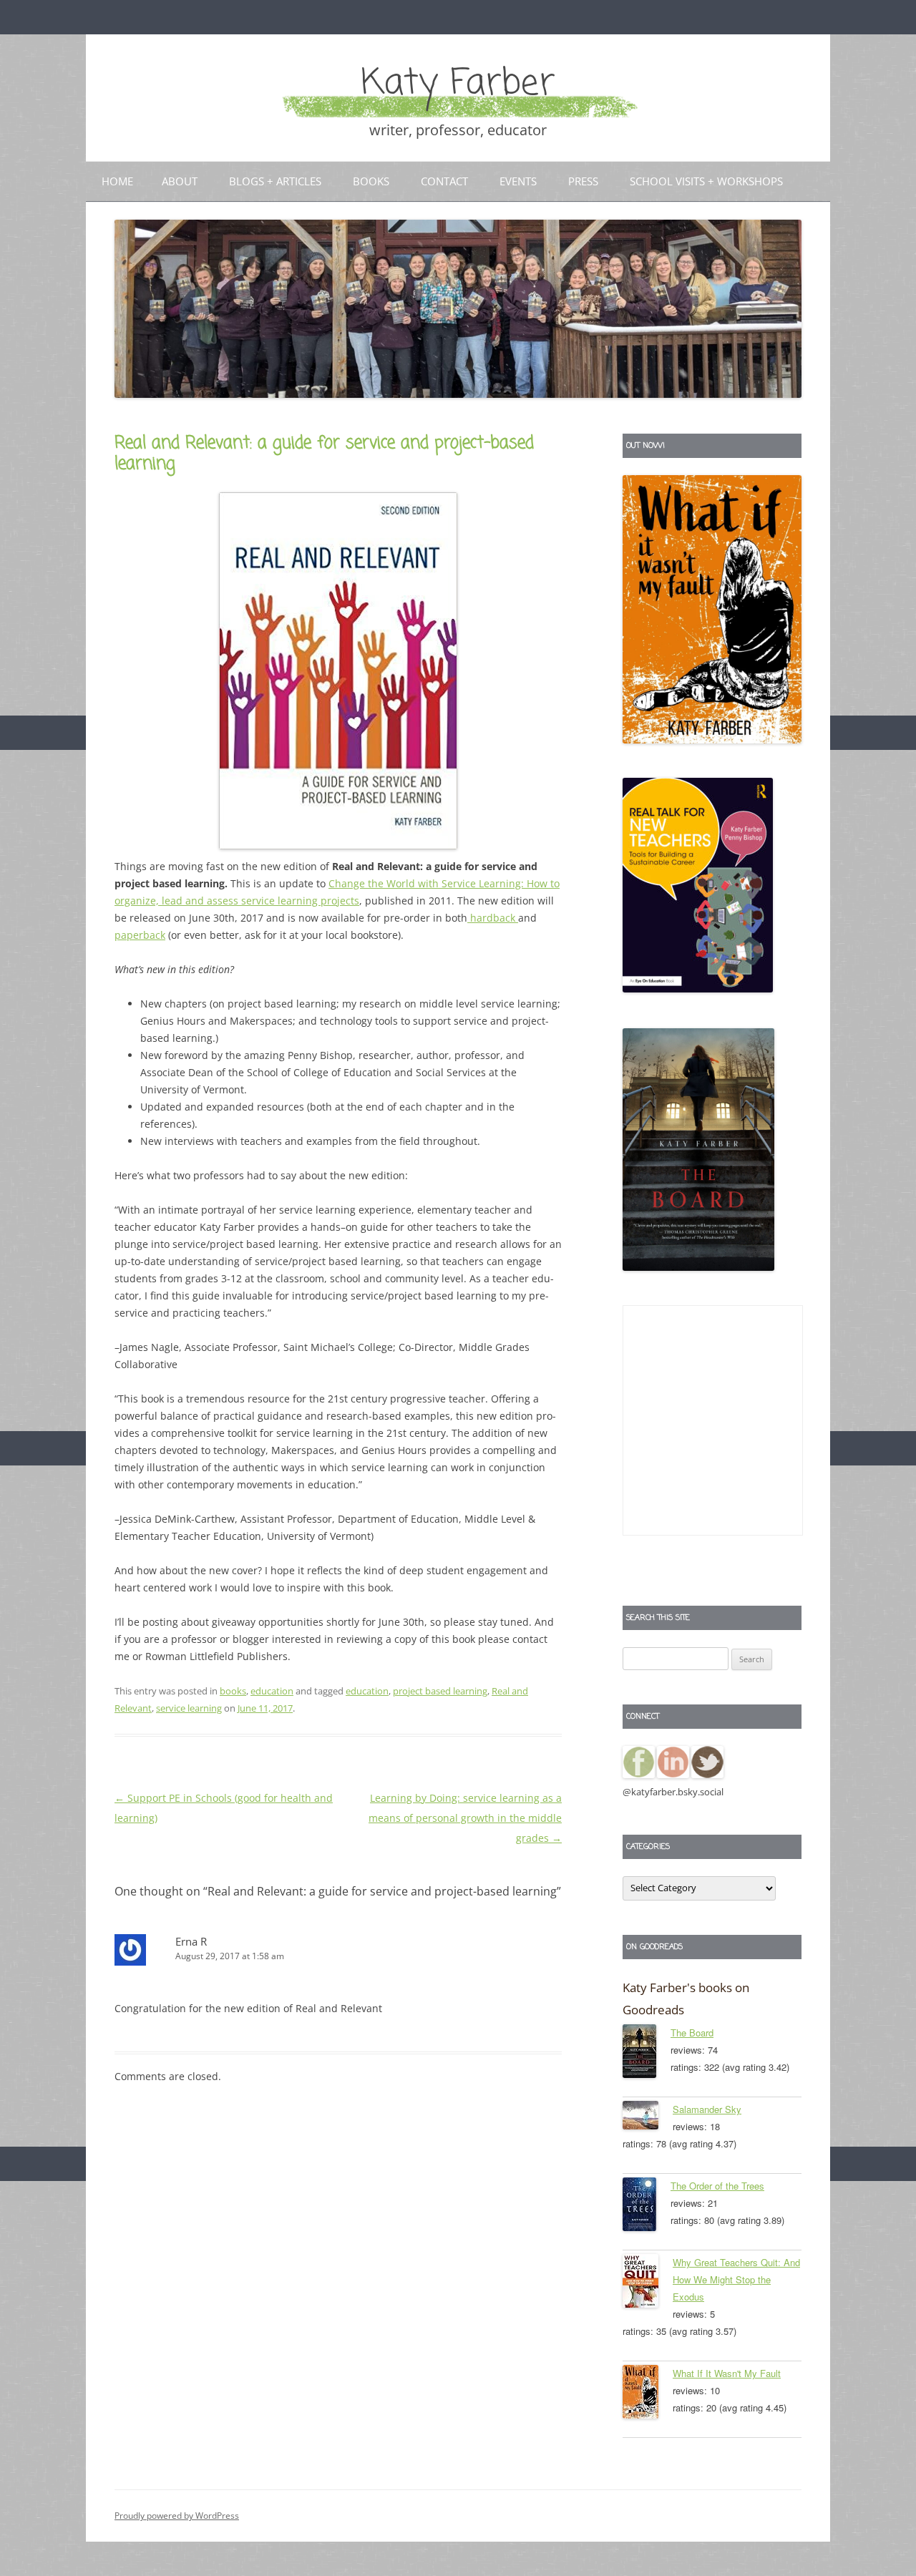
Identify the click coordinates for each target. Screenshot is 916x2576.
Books (371, 181)
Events (518, 181)
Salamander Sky (707, 2109)
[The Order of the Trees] (647, 2207)
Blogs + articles (275, 181)
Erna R (191, 1941)
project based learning (440, 1691)
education (272, 1691)
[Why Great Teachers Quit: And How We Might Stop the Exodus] (648, 2283)
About (180, 181)
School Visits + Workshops (706, 181)
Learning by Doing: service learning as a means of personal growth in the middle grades (465, 1818)
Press (583, 181)
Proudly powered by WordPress (177, 2516)
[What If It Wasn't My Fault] (648, 2394)
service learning (189, 1708)
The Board (692, 2033)
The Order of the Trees (717, 2186)
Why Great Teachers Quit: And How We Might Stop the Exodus (736, 2279)
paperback (140, 935)
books (233, 1691)
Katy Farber (458, 84)
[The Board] (647, 2054)
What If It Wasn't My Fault (727, 2373)
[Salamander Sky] (648, 2118)
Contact (444, 181)
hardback (493, 918)
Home (117, 181)
